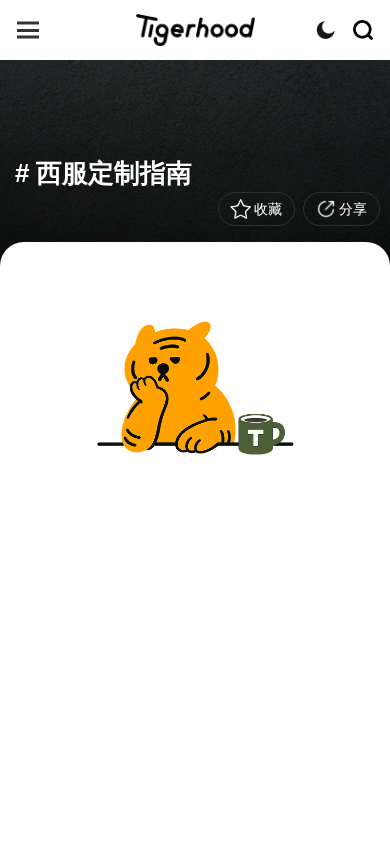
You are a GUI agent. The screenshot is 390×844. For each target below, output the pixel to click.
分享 (353, 209)
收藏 (268, 209)
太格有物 (195, 30)
